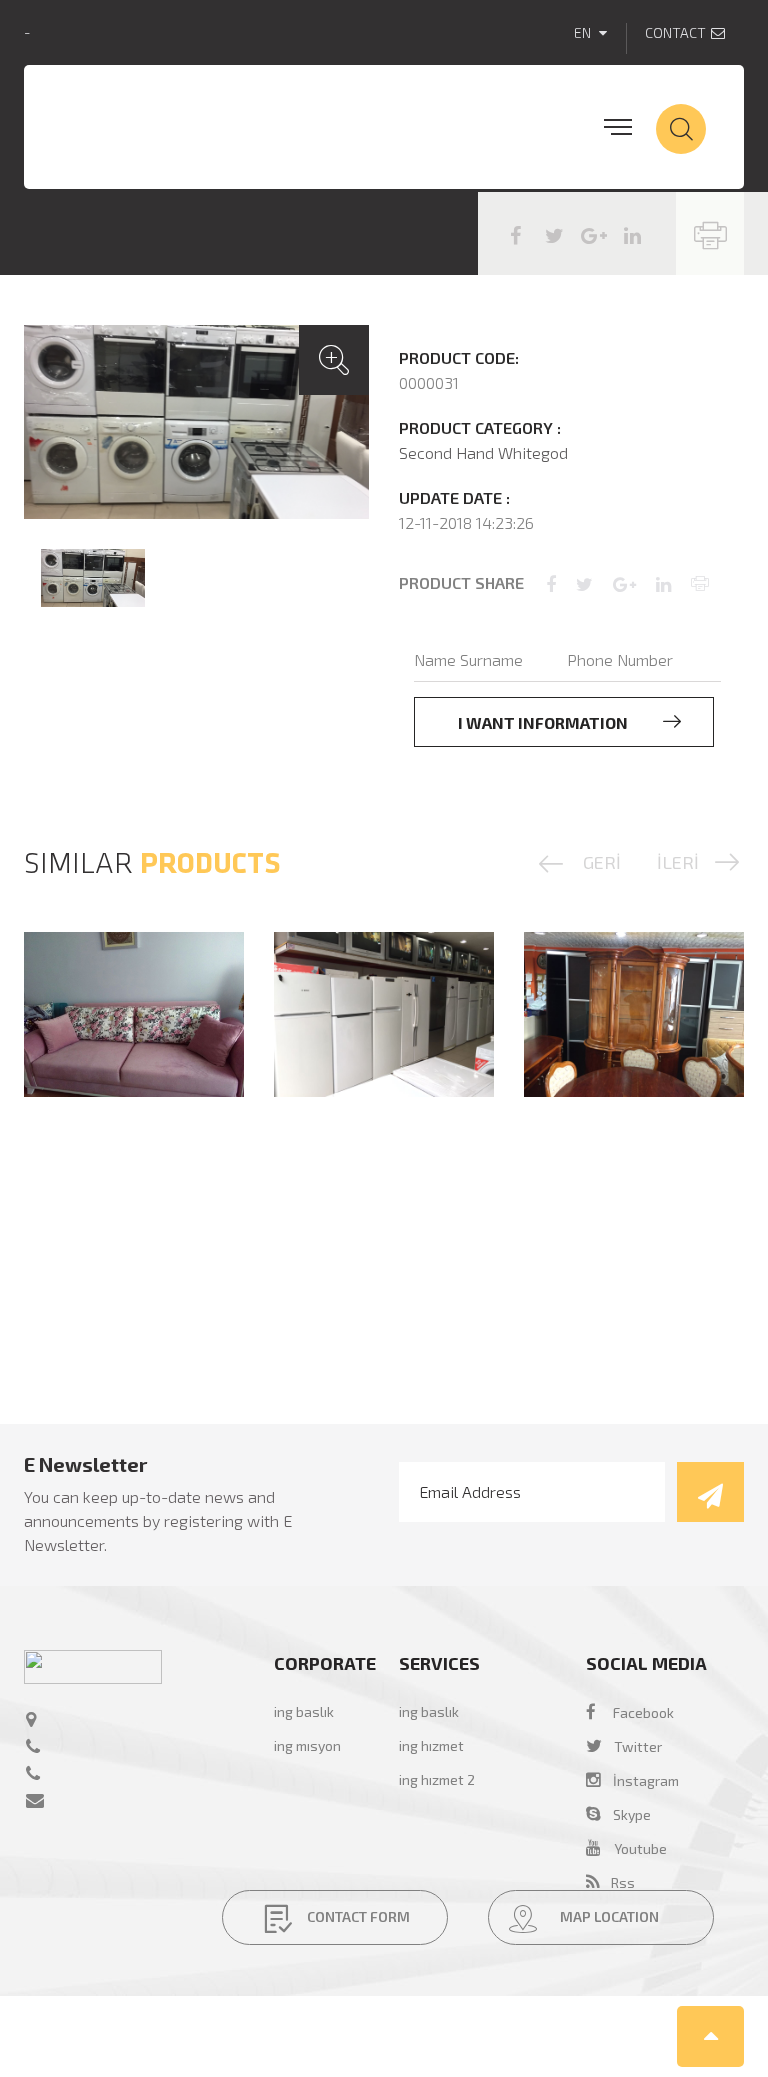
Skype (626, 1814)
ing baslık (304, 1711)
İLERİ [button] (678, 862)
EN (584, 32)
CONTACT (675, 32)
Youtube (640, 1848)
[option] (196, 422)
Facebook (643, 1712)
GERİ (602, 862)
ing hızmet (431, 1745)
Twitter (638, 1746)
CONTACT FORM (357, 1916)
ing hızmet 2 (437, 1779)
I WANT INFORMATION (544, 722)
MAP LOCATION (608, 1916)
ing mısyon (307, 1745)
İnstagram (640, 1780)
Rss (617, 1882)
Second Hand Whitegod (483, 452)
